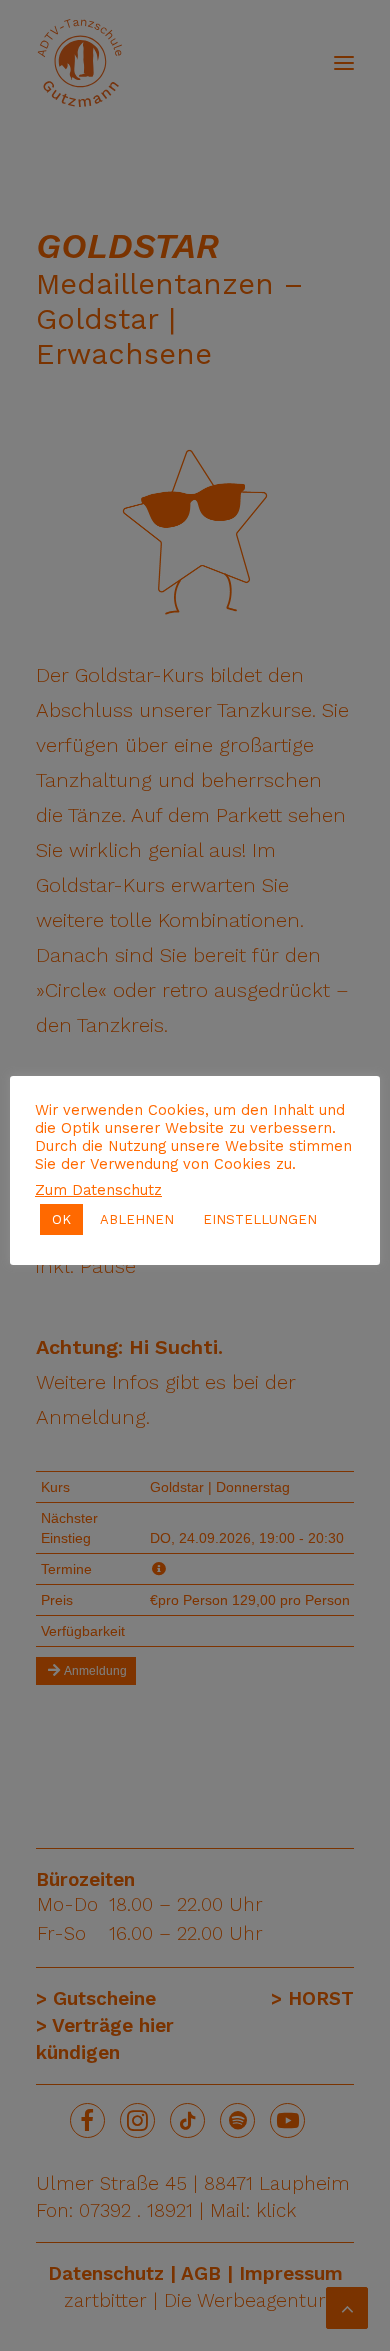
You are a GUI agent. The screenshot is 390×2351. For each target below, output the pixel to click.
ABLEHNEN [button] (137, 1219)
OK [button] (61, 1219)
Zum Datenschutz (98, 1190)
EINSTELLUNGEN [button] (260, 1219)
